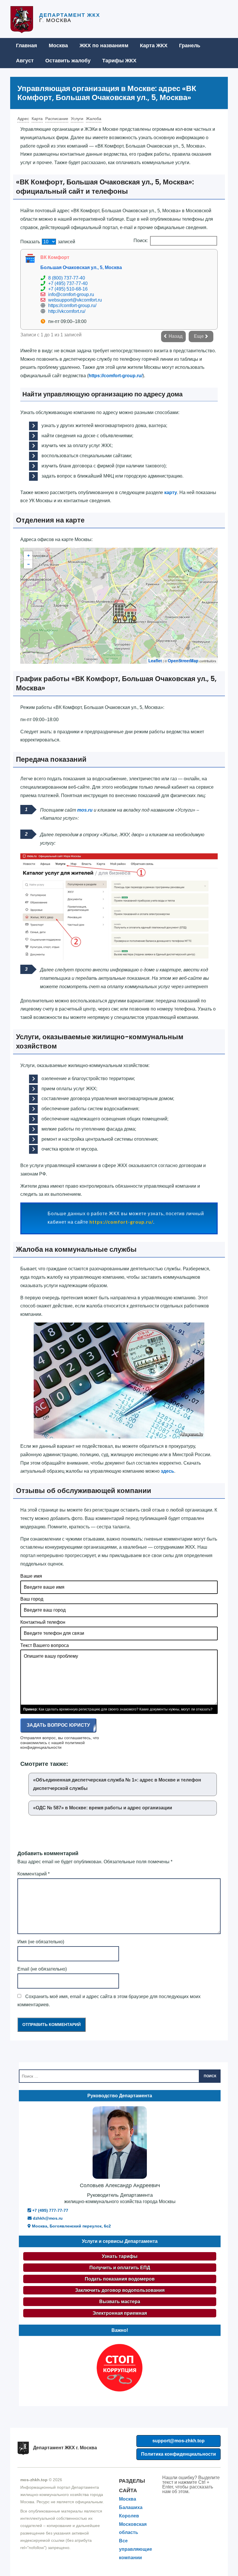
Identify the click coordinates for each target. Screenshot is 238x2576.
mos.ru (85, 810)
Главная (27, 46)
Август (25, 61)
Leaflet (155, 661)
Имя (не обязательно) (41, 1942)
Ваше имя (31, 1576)
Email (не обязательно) (42, 1969)
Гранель (190, 46)
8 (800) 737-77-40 (67, 278)
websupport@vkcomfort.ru (75, 300)
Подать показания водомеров (120, 2279)
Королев (129, 2516)
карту (171, 492)
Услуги (77, 119)
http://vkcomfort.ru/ (67, 311)
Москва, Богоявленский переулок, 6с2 (71, 2226)
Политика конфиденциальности (178, 2454)
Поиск (210, 2076)
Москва (58, 46)
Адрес (23, 119)
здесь (167, 1471)
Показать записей (48, 242)
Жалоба (94, 119)
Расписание (57, 119)
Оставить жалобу (68, 61)
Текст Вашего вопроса (45, 1645)
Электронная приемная (120, 2313)
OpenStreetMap (183, 661)
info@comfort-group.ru (71, 294)
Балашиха (131, 2507)
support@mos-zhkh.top (178, 2441)
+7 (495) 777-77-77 (50, 2210)
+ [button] (28, 556)
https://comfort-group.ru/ (72, 305)
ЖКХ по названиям (104, 46)
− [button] (28, 564)
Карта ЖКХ (154, 46)
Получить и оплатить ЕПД (120, 2268)
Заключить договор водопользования (120, 2290)
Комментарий (34, 1874)
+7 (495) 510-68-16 (68, 289)
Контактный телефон (43, 1622)
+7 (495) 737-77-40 (68, 283)
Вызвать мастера (120, 2302)
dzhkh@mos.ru (47, 2218)
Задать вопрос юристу (58, 1725)
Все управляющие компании (136, 2549)
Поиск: (141, 241)
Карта (37, 119)
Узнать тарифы (120, 2256)
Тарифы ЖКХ (119, 61)
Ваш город (32, 1599)
